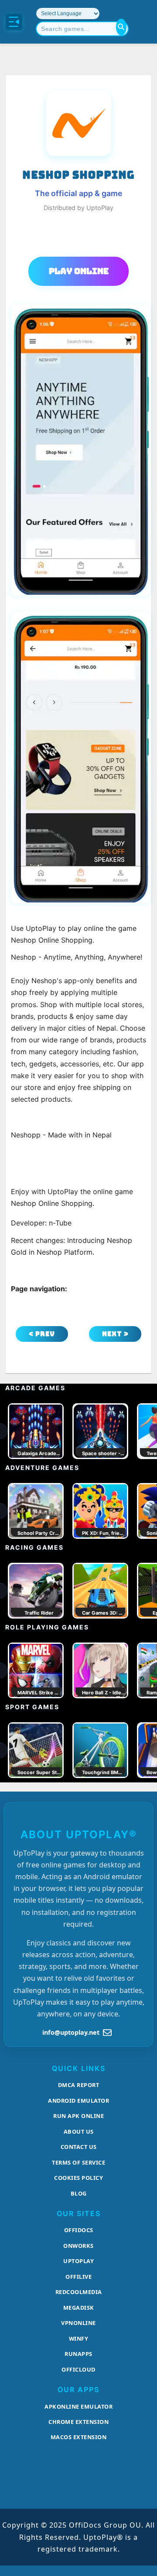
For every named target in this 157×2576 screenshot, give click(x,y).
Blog (79, 2193)
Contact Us (79, 2147)
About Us (79, 2131)
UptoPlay (78, 2261)
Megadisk (79, 2308)
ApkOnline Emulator (78, 2406)
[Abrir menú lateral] (14, 22)
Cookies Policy (78, 2178)
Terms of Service (78, 2162)
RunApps (78, 2354)
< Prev (42, 1334)
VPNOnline (78, 2323)
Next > (115, 1334)
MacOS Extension (79, 2437)
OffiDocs (79, 2230)
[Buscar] (121, 27)
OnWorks (78, 2246)
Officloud (78, 2369)
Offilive (78, 2277)
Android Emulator (78, 2101)
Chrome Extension (78, 2422)
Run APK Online (78, 2116)
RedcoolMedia (79, 2292)
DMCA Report (79, 2085)
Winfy (79, 2338)
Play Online (79, 271)
